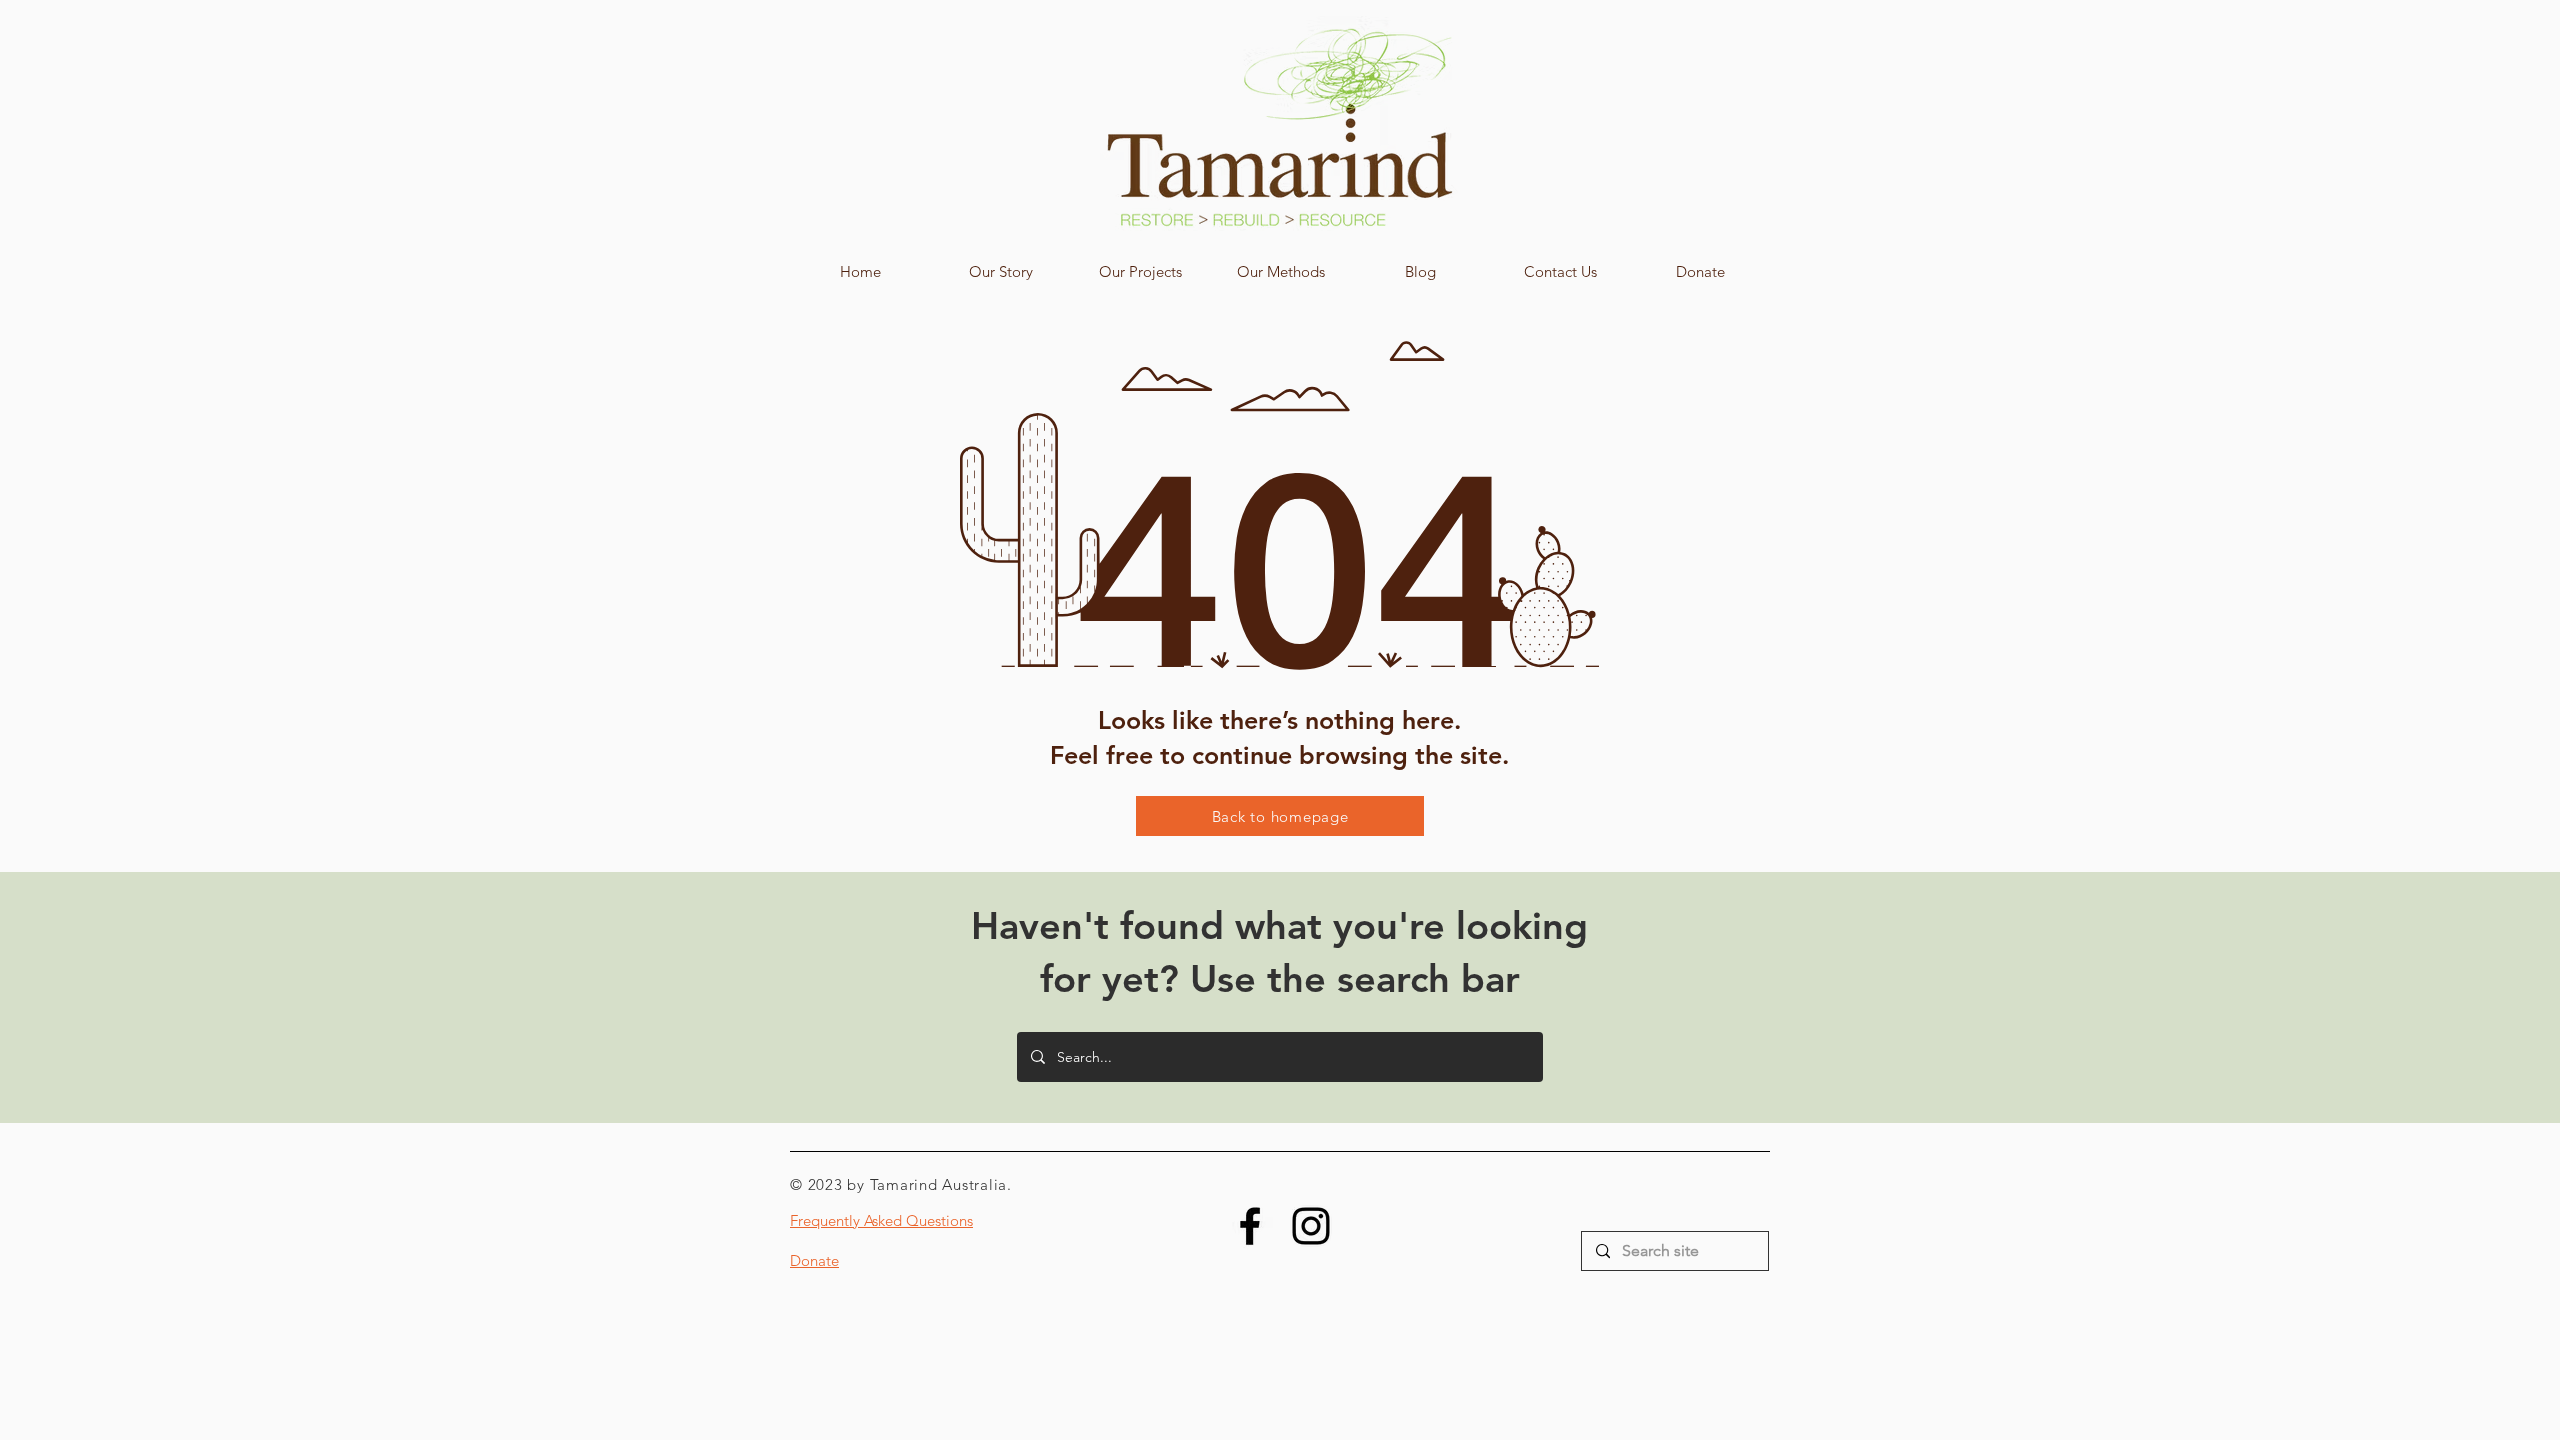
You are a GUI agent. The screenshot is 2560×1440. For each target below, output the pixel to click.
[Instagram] (1311, 1226)
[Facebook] (1250, 1226)
